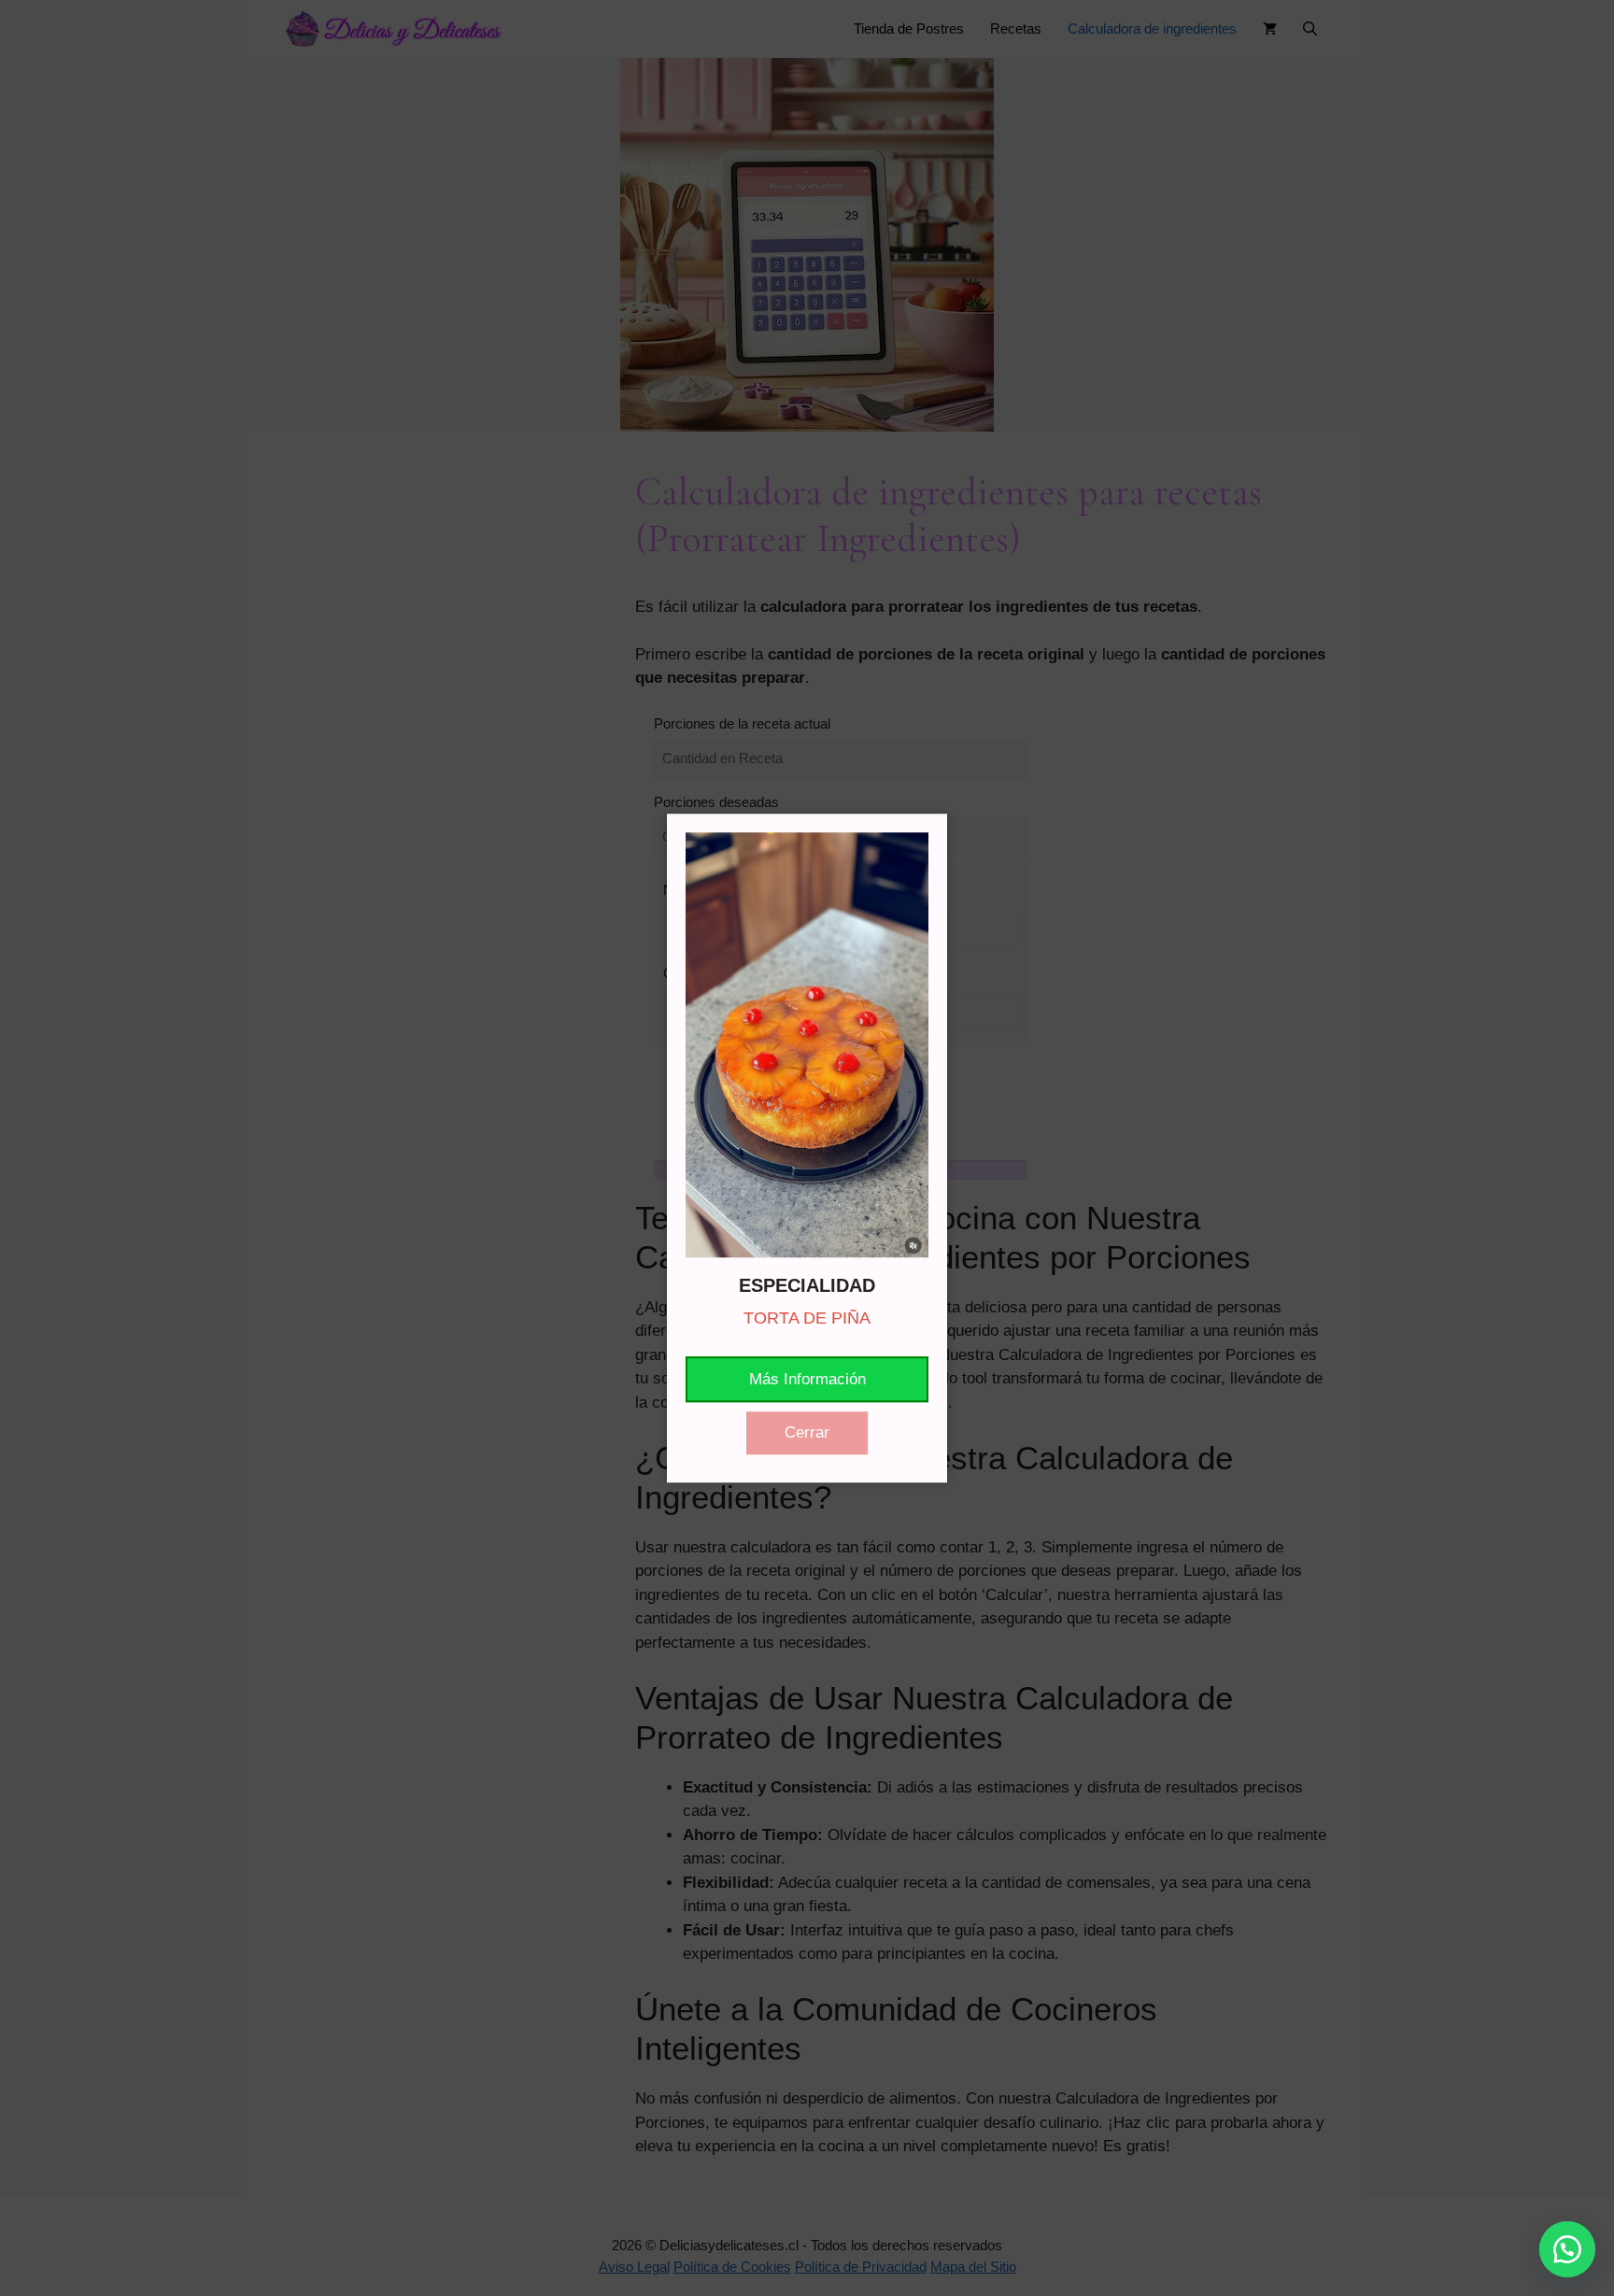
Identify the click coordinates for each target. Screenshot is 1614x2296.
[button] (1567, 2249)
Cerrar (807, 1432)
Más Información (807, 1379)
